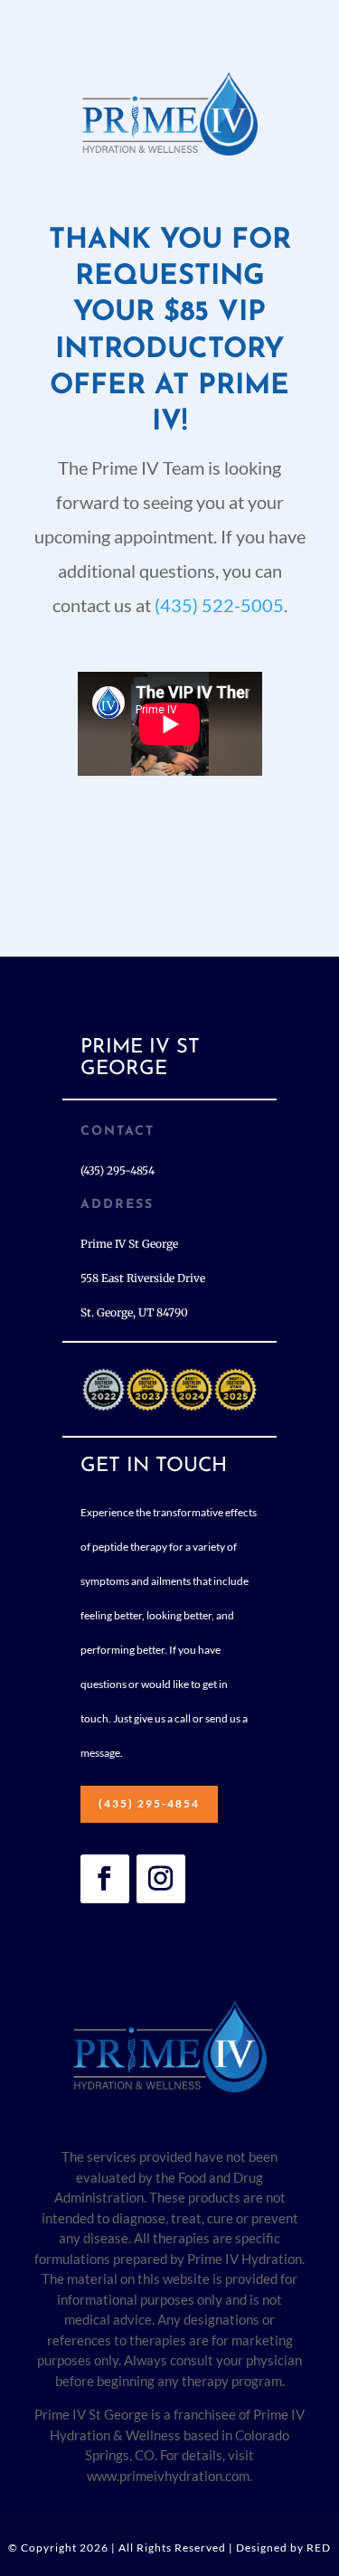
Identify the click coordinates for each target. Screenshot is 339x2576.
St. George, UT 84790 (134, 1312)
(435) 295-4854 (149, 1803)
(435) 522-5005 (219, 605)
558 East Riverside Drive (143, 1278)
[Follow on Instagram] (161, 1879)
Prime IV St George (129, 1244)
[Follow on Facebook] (105, 1879)
